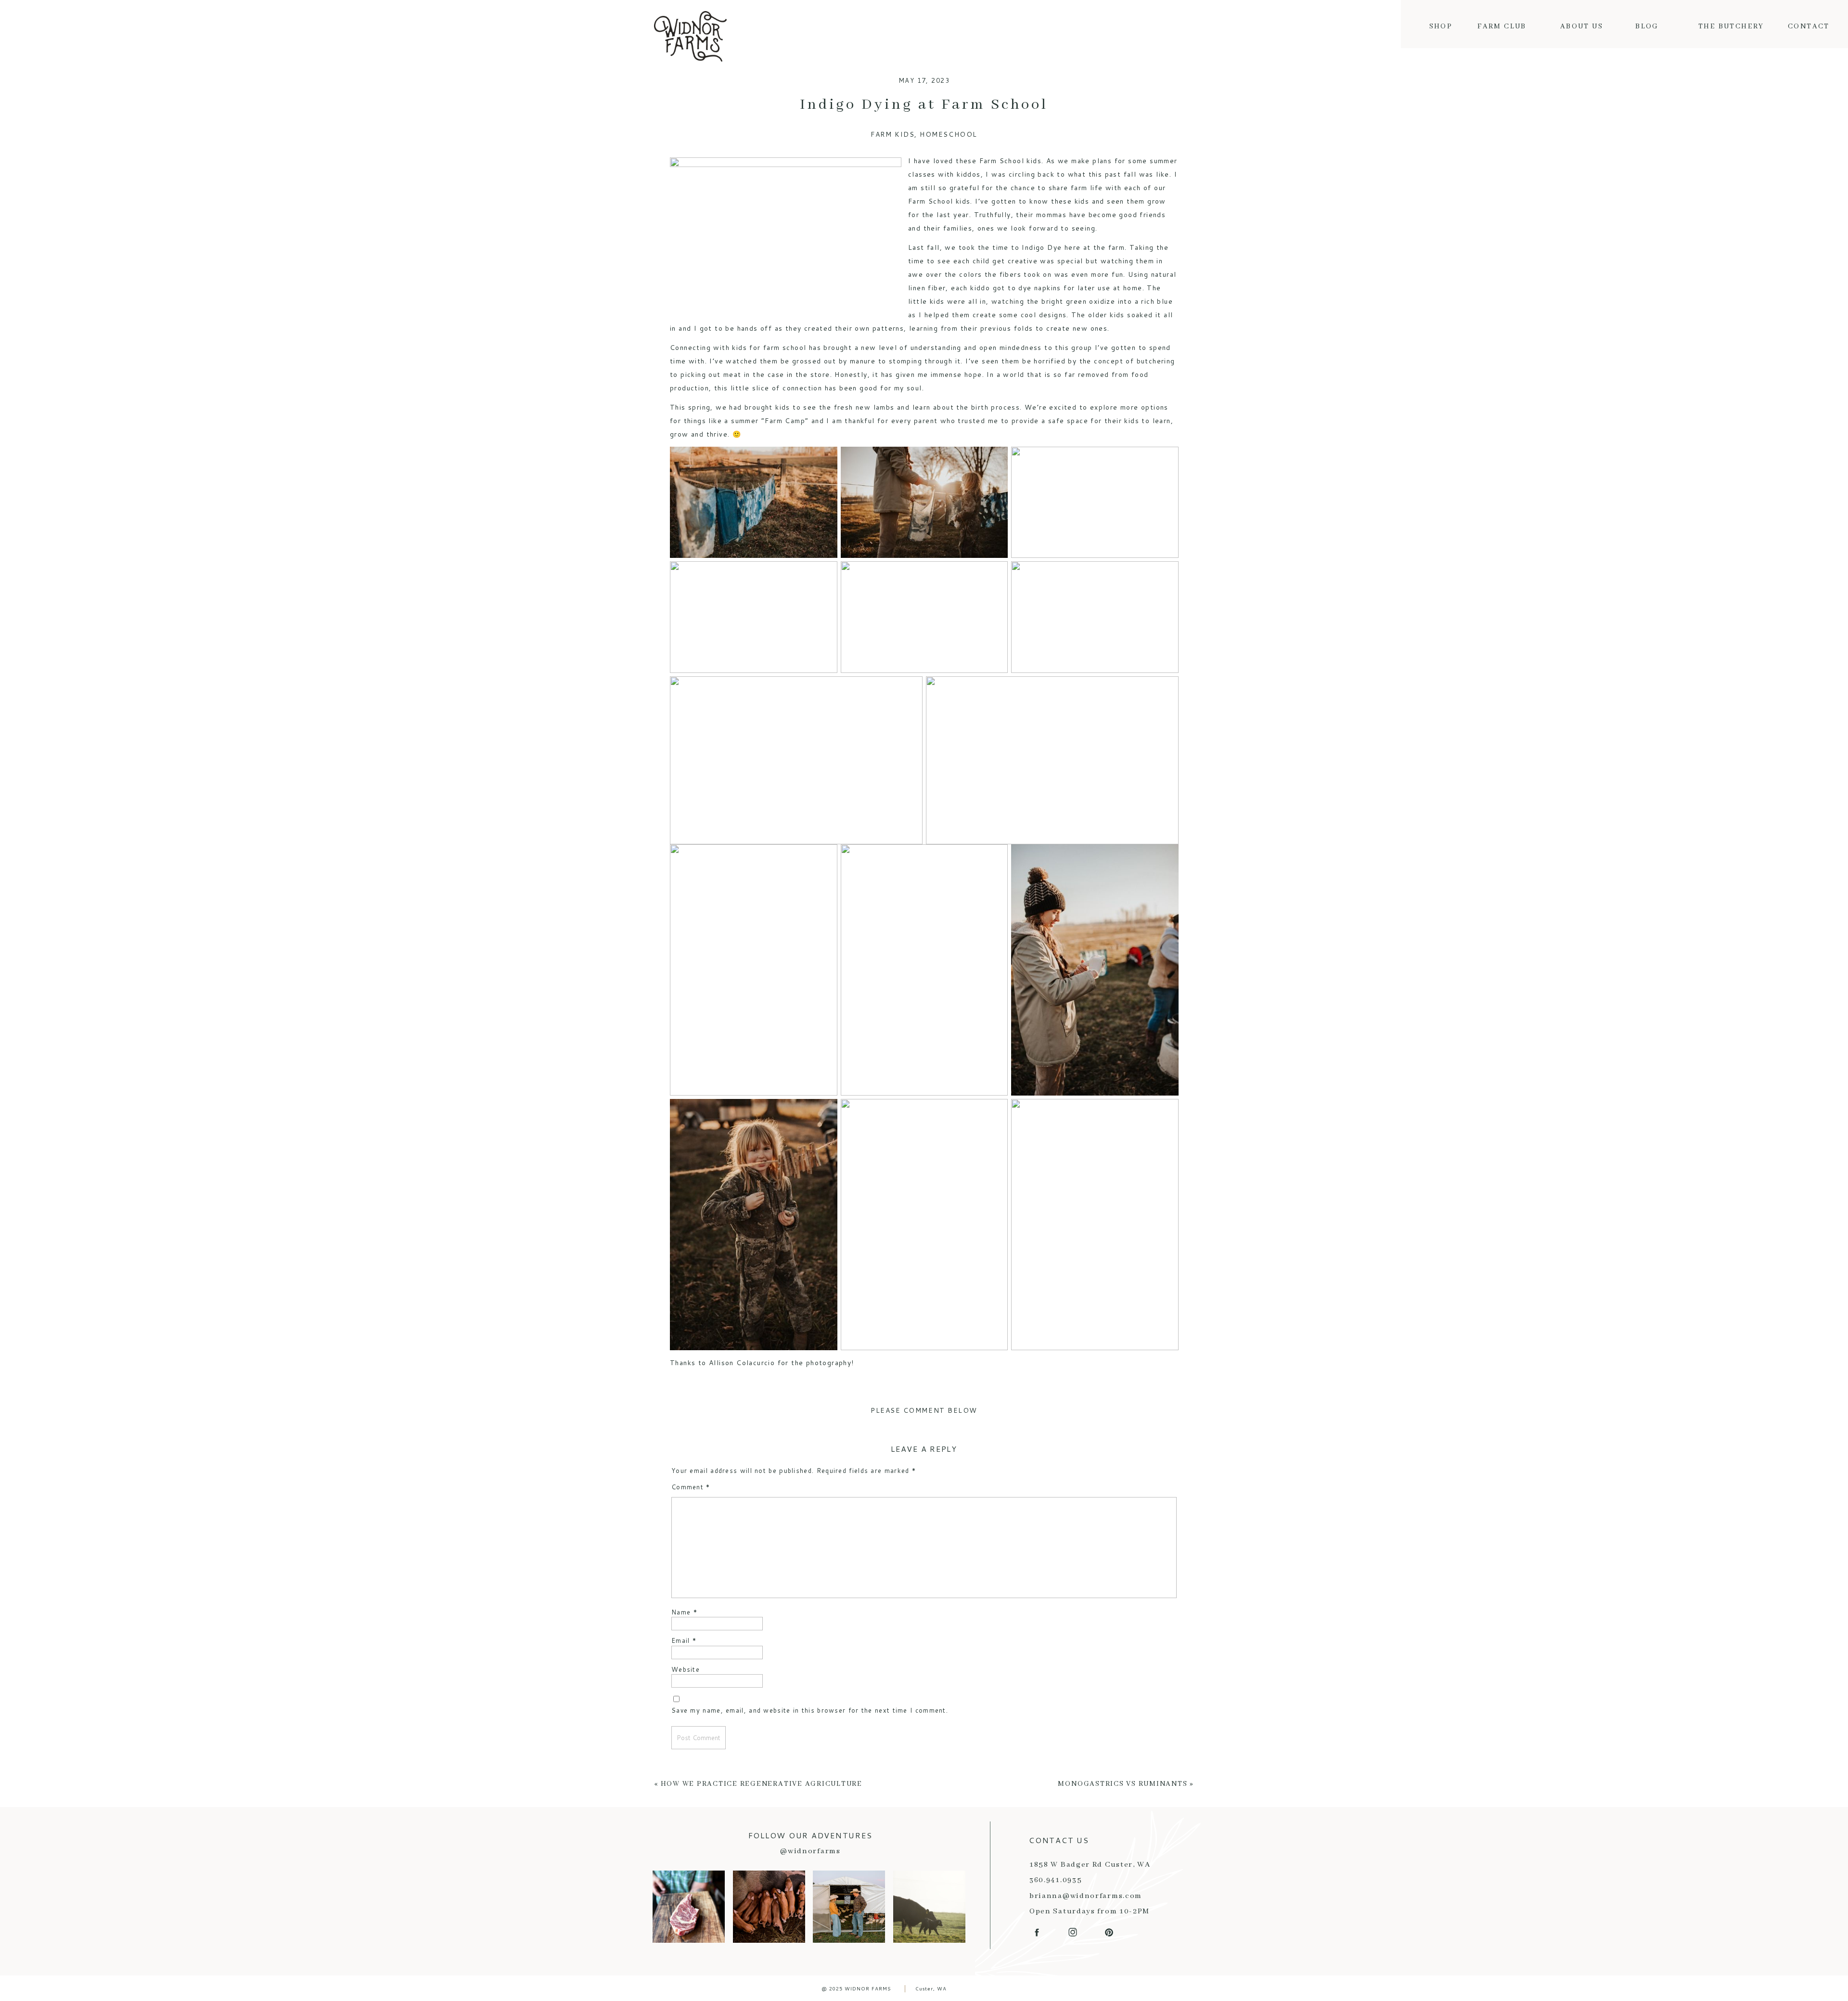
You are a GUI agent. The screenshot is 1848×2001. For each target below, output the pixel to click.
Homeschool (948, 134)
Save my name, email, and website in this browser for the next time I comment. (810, 1710)
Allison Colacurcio (742, 1363)
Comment (691, 1487)
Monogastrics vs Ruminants (1123, 1784)
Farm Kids (892, 134)
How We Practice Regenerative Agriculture (762, 1784)
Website (686, 1669)
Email (684, 1640)
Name (684, 1612)
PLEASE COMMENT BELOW (924, 1410)
